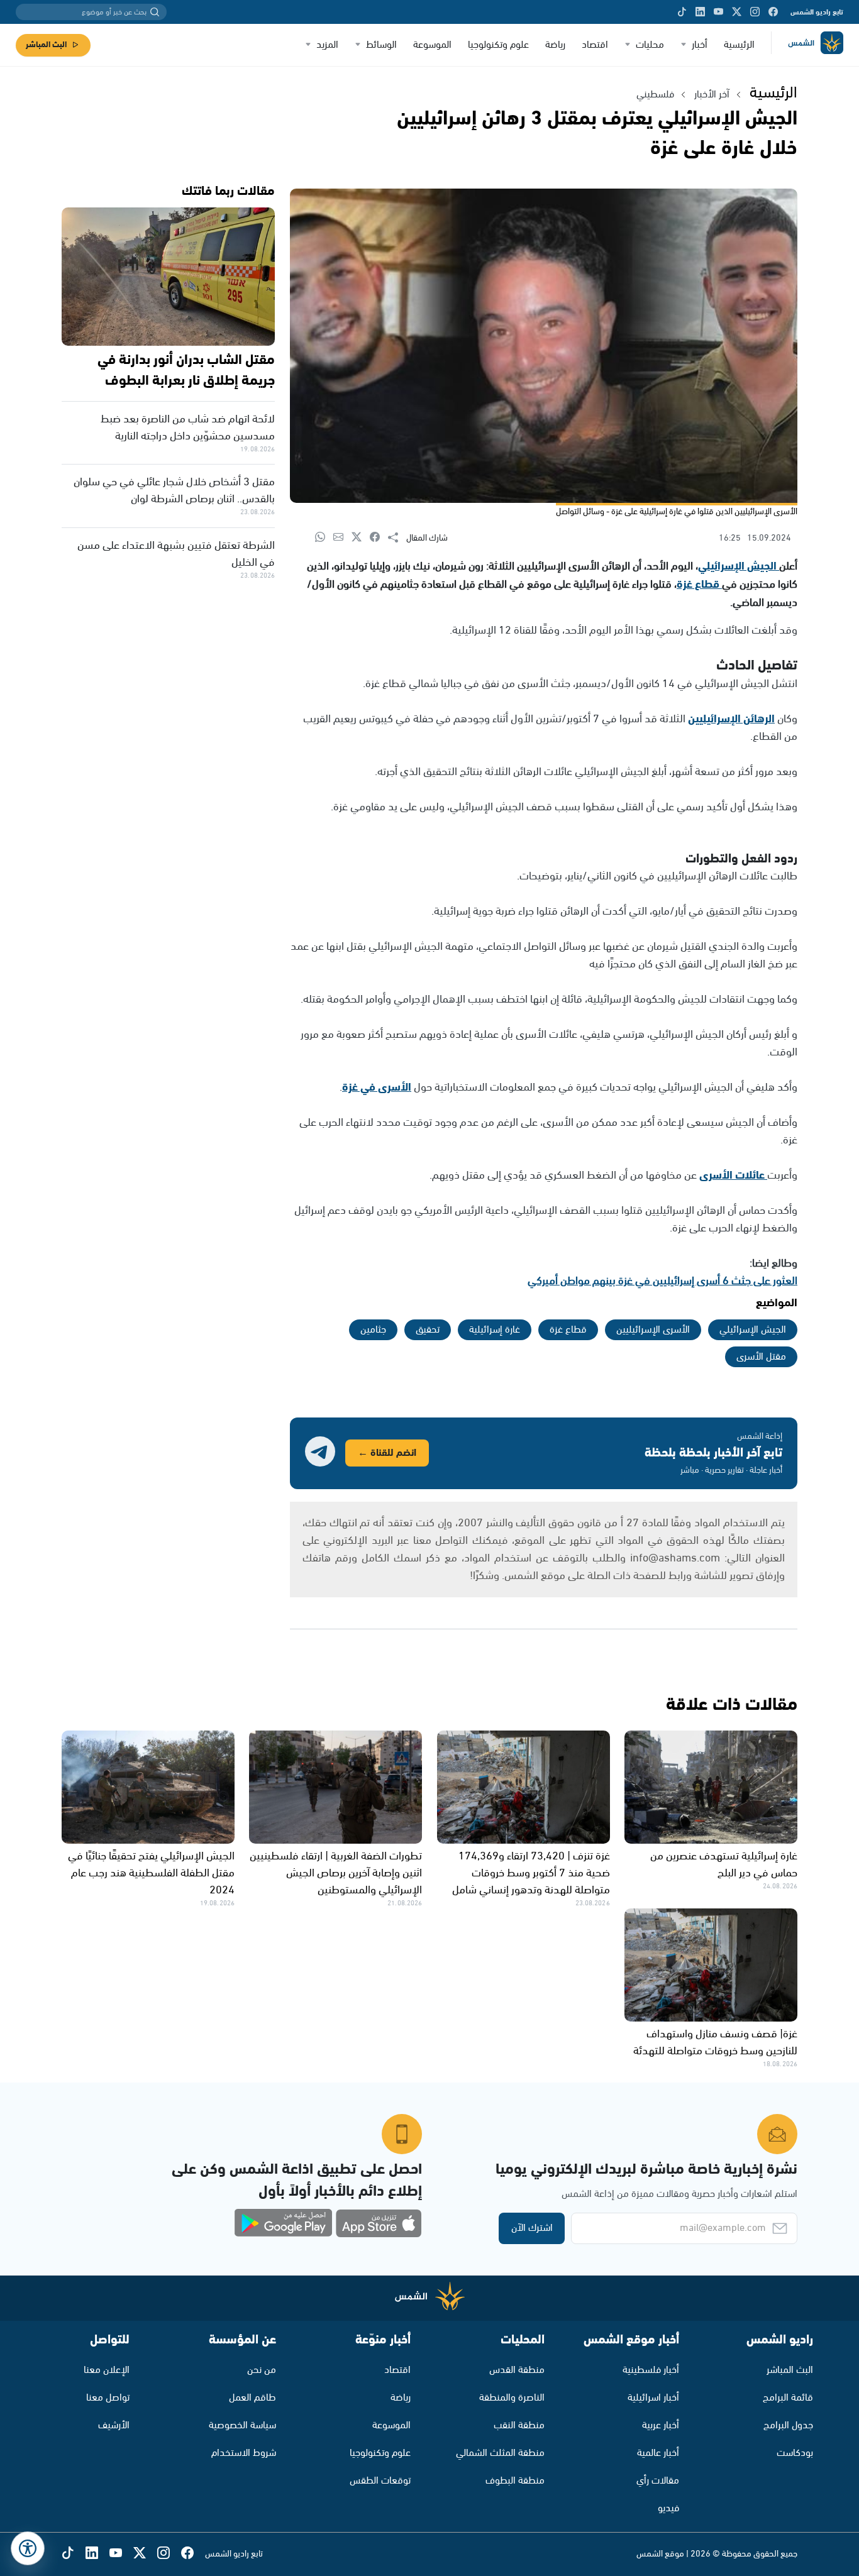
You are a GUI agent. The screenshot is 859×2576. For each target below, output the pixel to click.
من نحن (262, 2370)
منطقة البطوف (515, 2481)
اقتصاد (595, 45)
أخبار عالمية (658, 2453)
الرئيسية (739, 45)
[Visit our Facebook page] (773, 12)
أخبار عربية (661, 2425)
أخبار (700, 45)
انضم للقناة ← (387, 1453)
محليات (650, 45)
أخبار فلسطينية (651, 2370)
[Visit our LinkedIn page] (700, 12)
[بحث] (155, 12)
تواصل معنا (108, 2398)
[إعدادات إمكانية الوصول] (28, 2548)
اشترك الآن (532, 2228)
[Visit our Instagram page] (755, 12)
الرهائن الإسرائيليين (731, 719)
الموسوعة (432, 45)
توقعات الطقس (380, 2481)
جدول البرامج (788, 2425)
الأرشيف (114, 2425)
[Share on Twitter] (361, 538)
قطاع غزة (699, 585)
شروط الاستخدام (244, 2453)
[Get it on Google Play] (284, 2223)
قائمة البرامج (788, 2398)
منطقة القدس (517, 2370)
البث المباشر (46, 45)
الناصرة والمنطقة (512, 2398)
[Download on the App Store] (379, 2223)
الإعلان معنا (107, 2370)
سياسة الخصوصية (242, 2425)
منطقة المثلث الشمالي (500, 2453)
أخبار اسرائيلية (653, 2398)
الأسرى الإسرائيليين (653, 1330)
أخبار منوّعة (383, 2340)
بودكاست (795, 2453)
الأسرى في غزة (377, 1087)
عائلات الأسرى (733, 1175)
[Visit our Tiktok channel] (682, 12)
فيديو (668, 2508)
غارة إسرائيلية (495, 1330)
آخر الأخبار (712, 95)
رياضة (555, 45)
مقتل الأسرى (761, 1357)
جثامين (373, 1330)
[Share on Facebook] (379, 538)
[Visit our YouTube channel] (718, 12)
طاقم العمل (252, 2398)
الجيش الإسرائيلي (739, 566)
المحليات (523, 2340)
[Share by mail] (342, 538)
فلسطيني (655, 95)
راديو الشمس (780, 2340)
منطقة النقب (519, 2425)
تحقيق (428, 1330)
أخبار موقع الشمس (631, 2340)
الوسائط (381, 45)
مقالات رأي (658, 2481)
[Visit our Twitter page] (737, 12)
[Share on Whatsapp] (324, 538)
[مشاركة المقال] (397, 538)
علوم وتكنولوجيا (498, 45)
